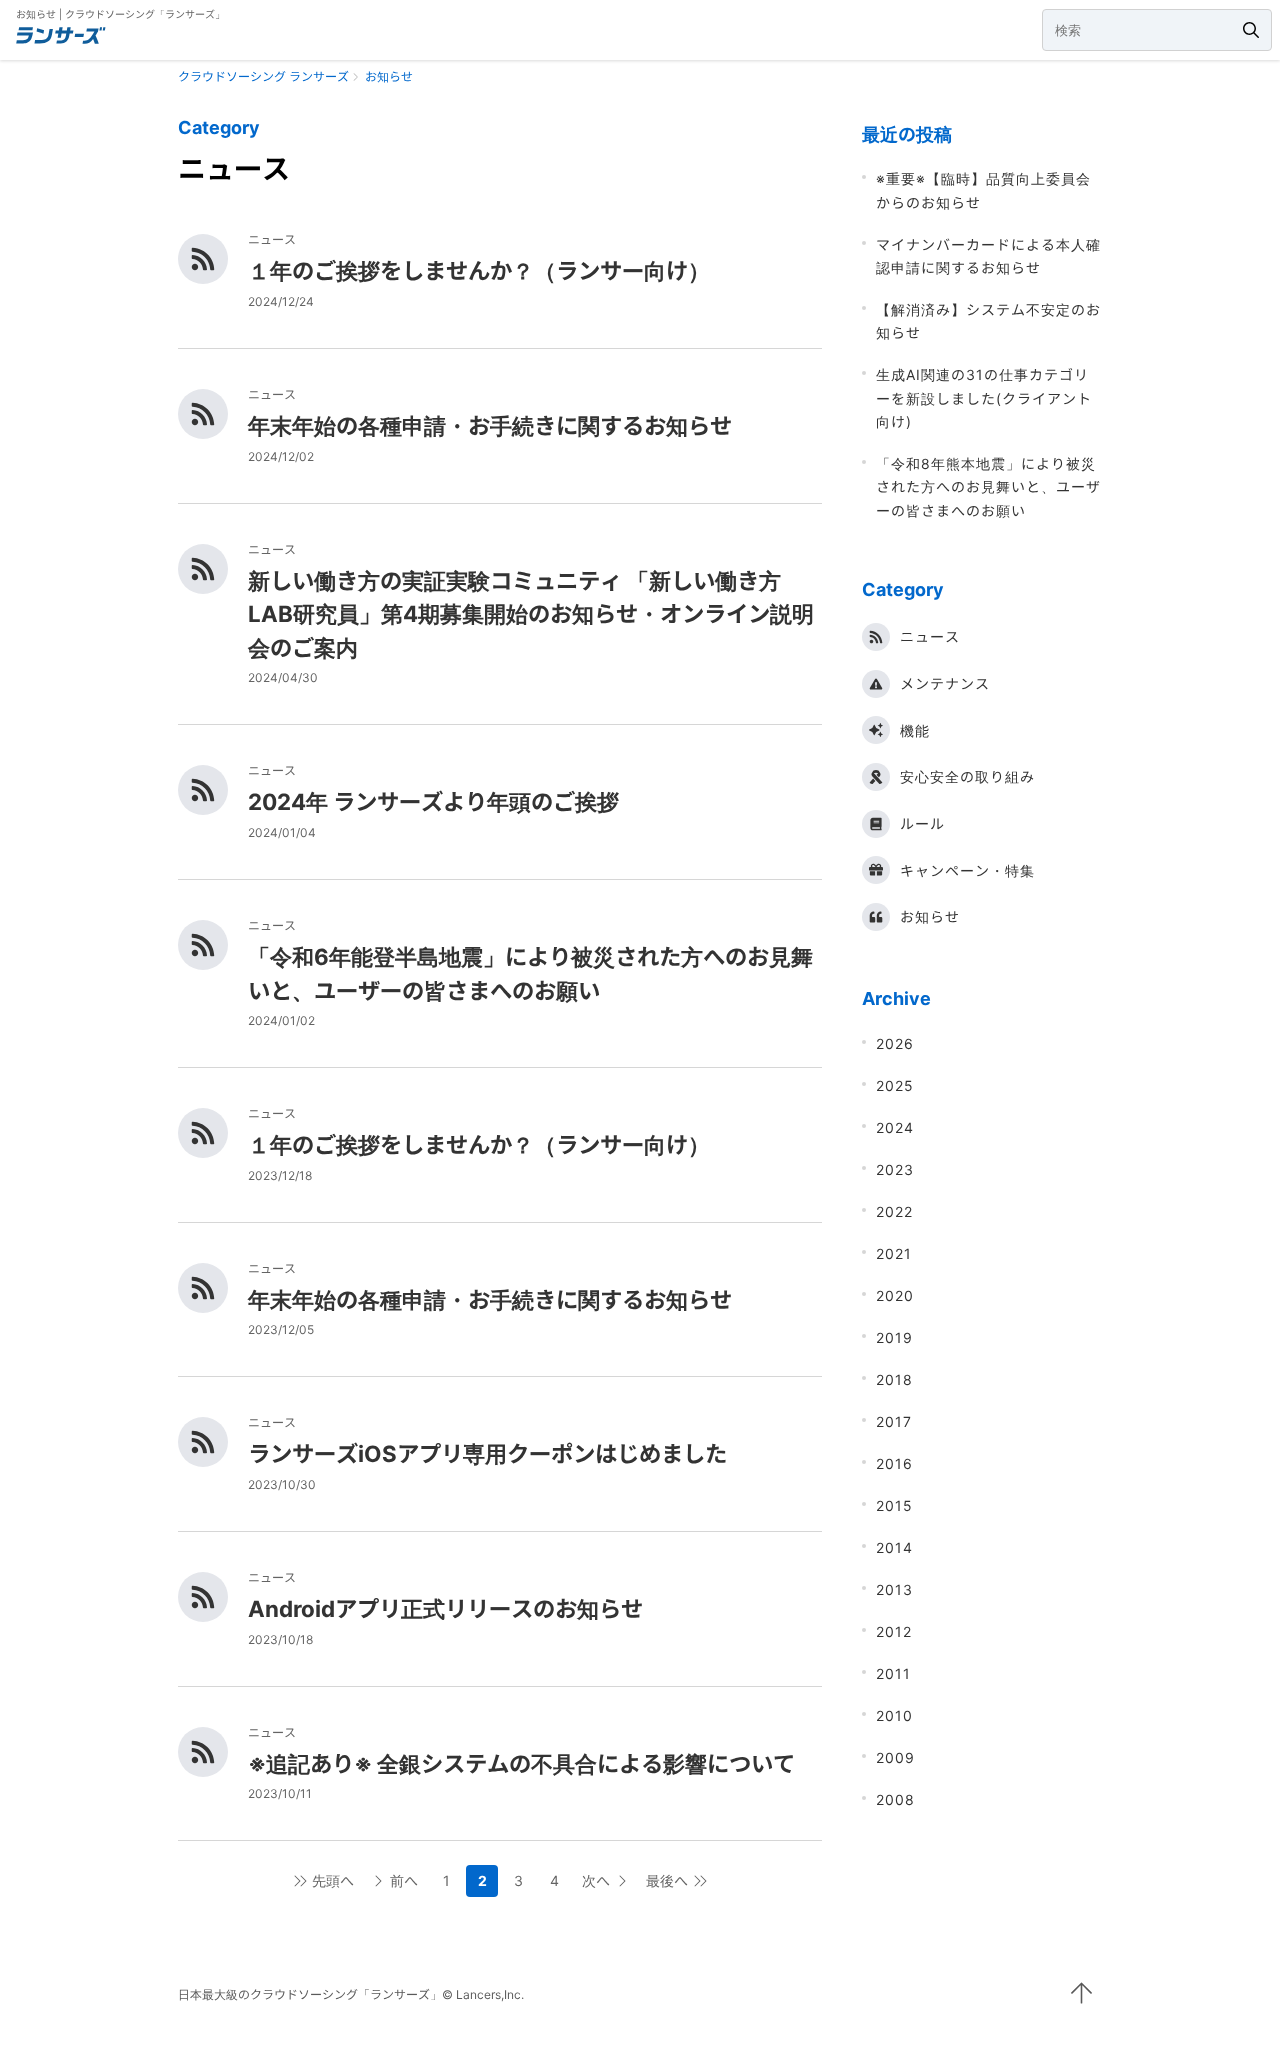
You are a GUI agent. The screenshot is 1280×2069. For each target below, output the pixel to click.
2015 (894, 1505)
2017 (894, 1421)
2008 (895, 1799)
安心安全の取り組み (967, 776)
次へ (596, 1880)
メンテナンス (945, 683)
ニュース (930, 636)
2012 (894, 1631)
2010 (894, 1715)
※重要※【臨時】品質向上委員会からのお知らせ (983, 190)
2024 (895, 1127)
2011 (893, 1673)
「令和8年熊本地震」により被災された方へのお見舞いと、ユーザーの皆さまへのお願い (988, 487)
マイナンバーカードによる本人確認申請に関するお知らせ (988, 256)
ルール (922, 823)
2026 (895, 1043)
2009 (895, 1757)
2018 (894, 1379)
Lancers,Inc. (490, 1994)
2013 (894, 1589)
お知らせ (930, 916)
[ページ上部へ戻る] (1082, 1993)
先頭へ (333, 1880)
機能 (915, 730)
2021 (894, 1253)
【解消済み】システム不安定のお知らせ (988, 321)
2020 (895, 1295)
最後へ (667, 1880)
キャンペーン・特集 (967, 870)
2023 (895, 1169)
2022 (894, 1211)
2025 (895, 1085)
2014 (894, 1547)
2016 (894, 1463)
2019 (894, 1337)
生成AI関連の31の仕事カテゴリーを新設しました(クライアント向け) (984, 398)
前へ (404, 1880)
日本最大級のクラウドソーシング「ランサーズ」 (310, 1994)
